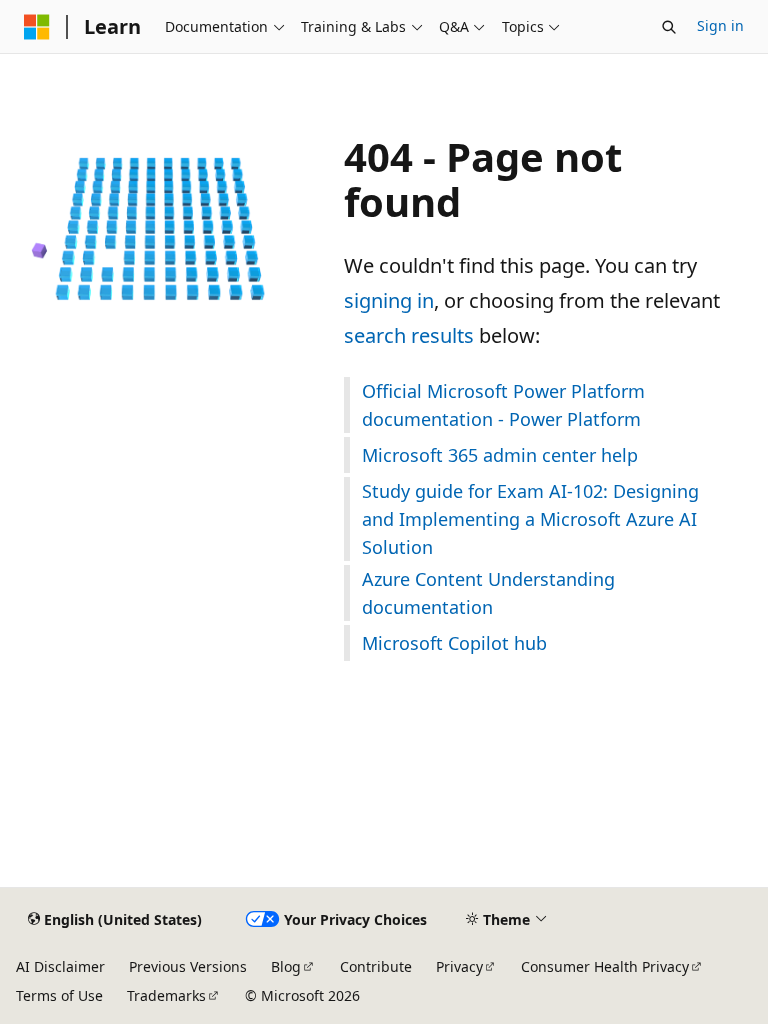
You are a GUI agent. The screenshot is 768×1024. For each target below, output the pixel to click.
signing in (389, 300)
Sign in (720, 25)
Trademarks (166, 995)
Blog (286, 966)
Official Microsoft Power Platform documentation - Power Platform (503, 405)
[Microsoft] (37, 27)
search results (409, 335)
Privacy (459, 966)
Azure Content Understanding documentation (488, 593)
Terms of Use (59, 995)
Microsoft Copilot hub (454, 643)
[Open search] (669, 27)
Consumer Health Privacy (605, 966)
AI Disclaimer (60, 966)
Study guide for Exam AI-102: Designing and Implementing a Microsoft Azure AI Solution (530, 519)
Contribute (376, 966)
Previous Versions (188, 966)
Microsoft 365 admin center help (500, 455)
